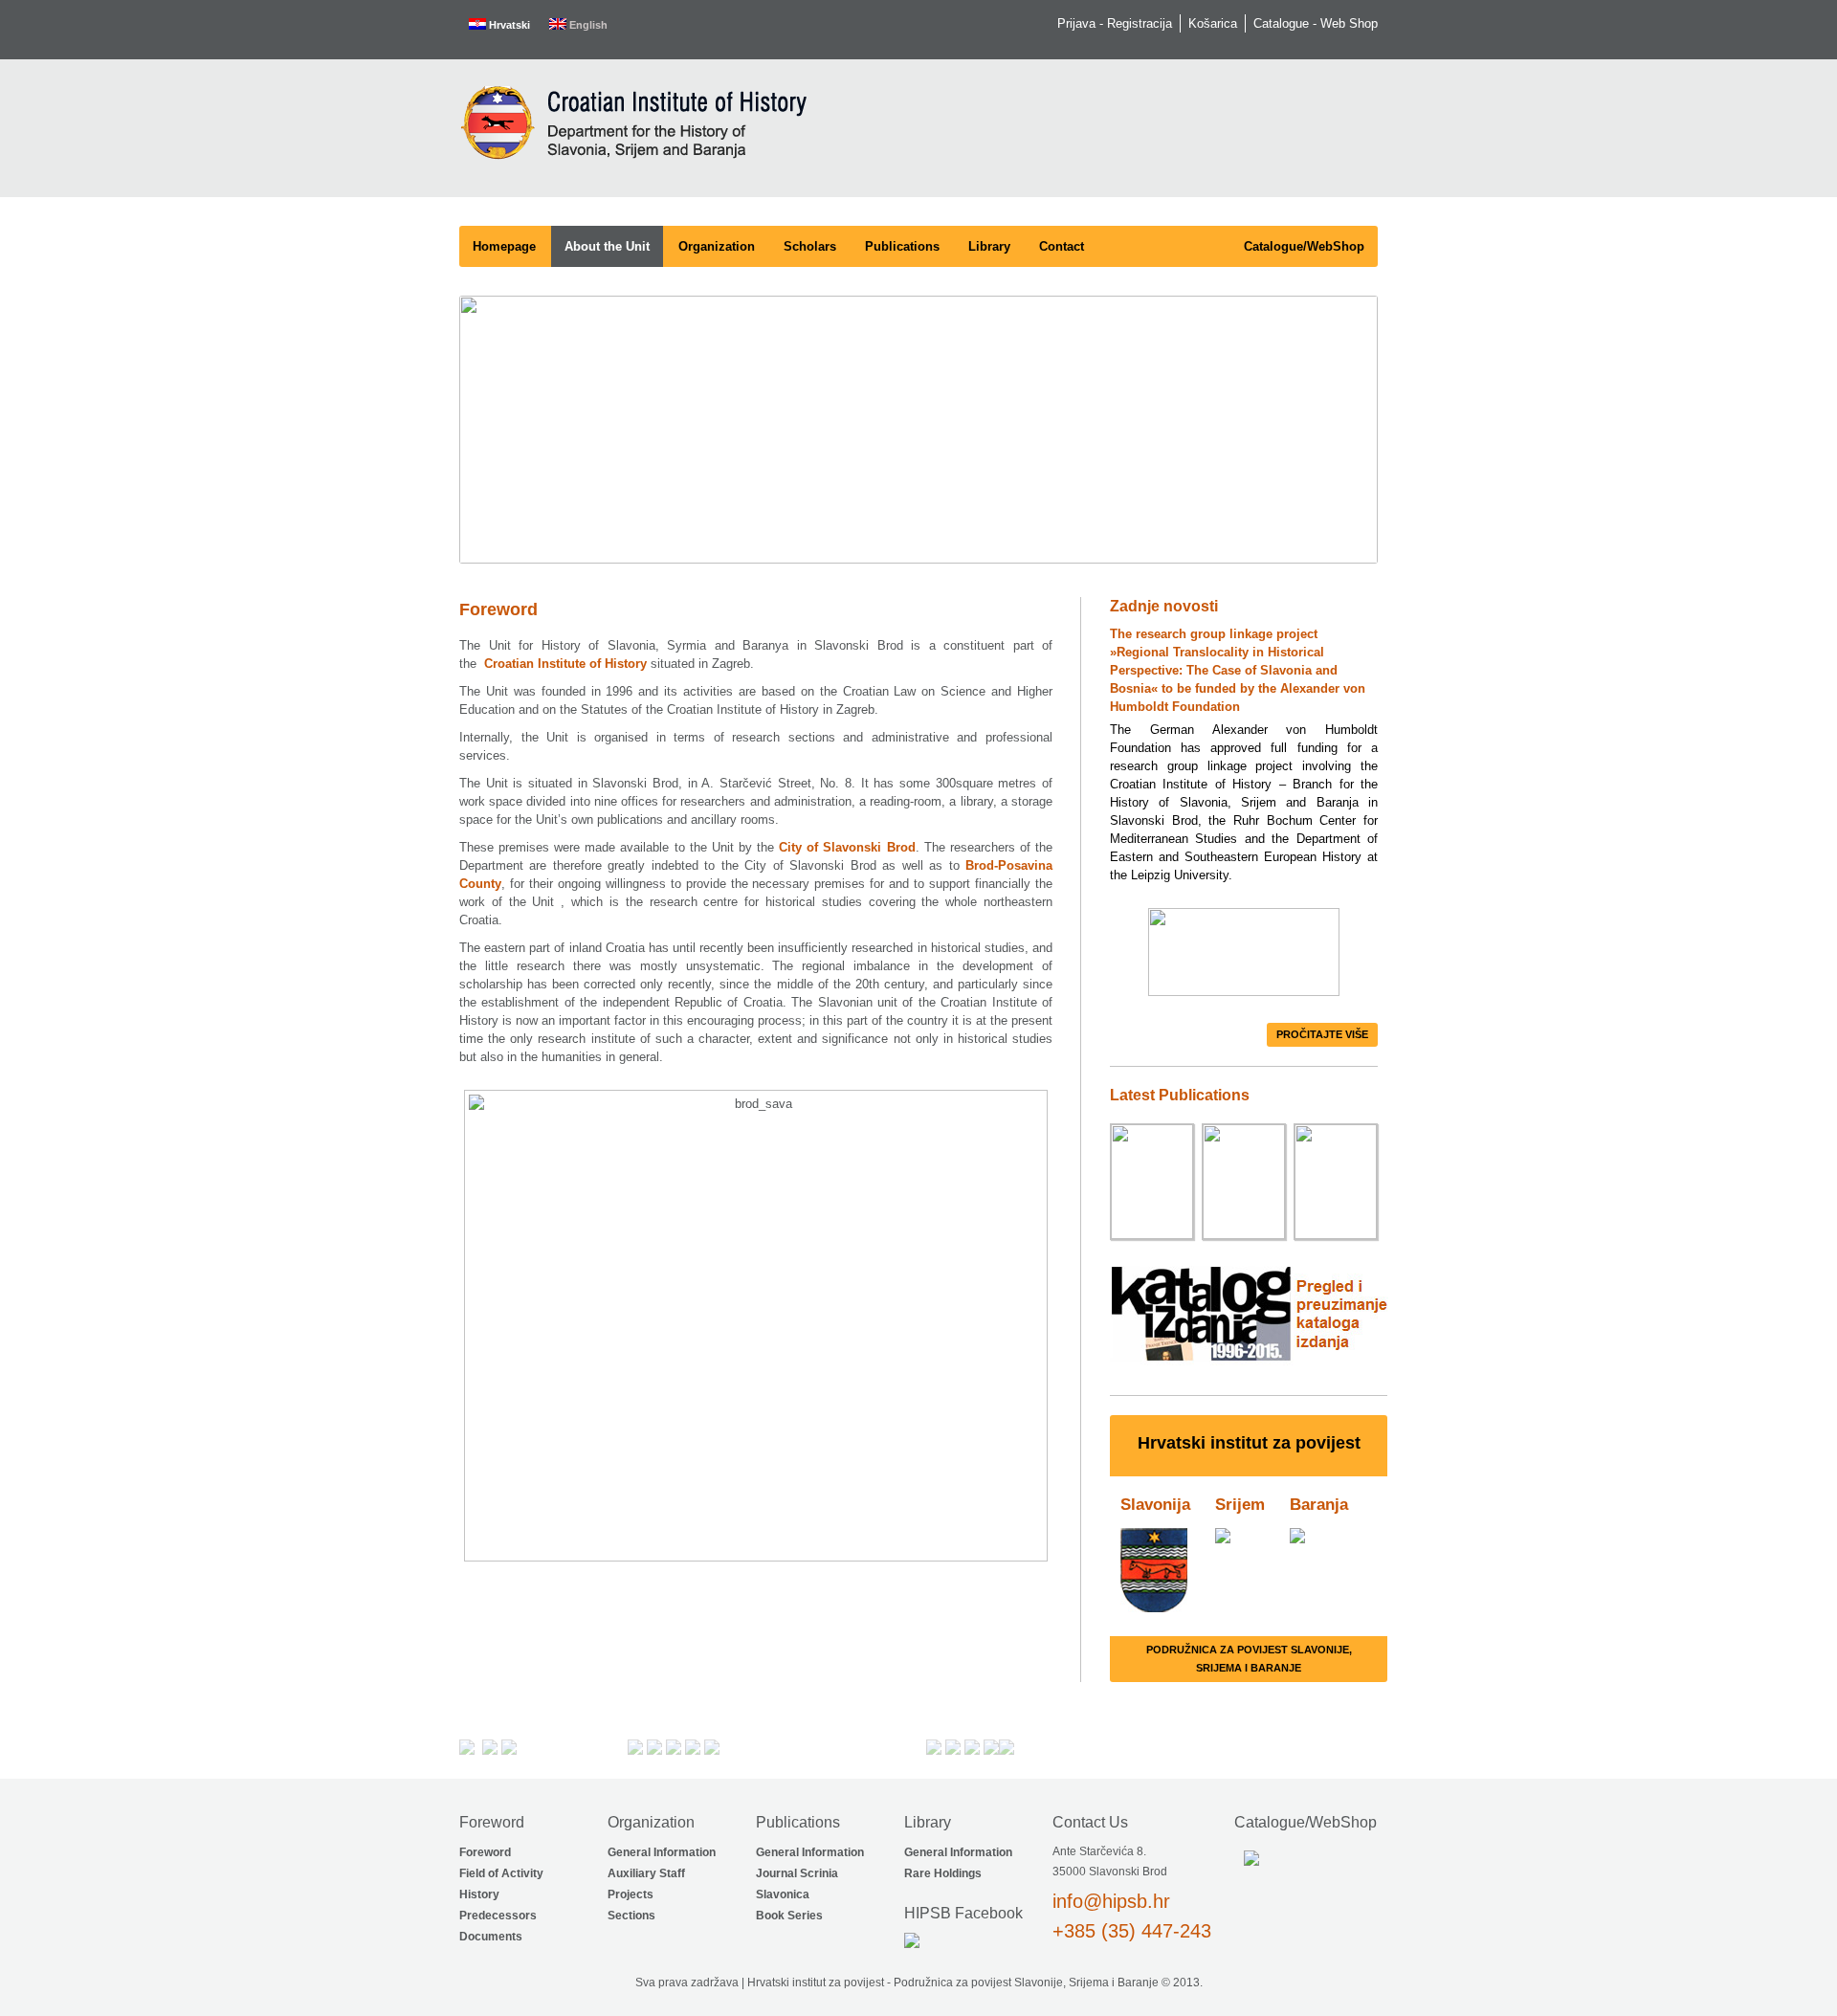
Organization (717, 246)
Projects (631, 1894)
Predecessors (498, 1916)
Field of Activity (501, 1873)
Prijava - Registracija (1115, 23)
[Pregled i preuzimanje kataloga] (1249, 1367)
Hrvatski (508, 25)
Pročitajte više (1322, 1034)
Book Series (789, 1916)
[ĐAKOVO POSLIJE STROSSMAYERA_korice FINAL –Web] (1336, 1184)
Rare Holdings (943, 1873)
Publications (902, 246)
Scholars (810, 246)
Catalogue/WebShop (1304, 246)
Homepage (504, 246)
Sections (631, 1916)
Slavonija (1155, 1505)
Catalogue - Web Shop (1316, 23)
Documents (491, 1937)
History (479, 1894)
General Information (662, 1852)
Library (989, 246)
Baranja (1319, 1505)
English (587, 25)
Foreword (485, 1852)
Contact (1062, 246)
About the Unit (607, 246)
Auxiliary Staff (646, 1873)
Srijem (1240, 1505)
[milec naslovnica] (1152, 1184)
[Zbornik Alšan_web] (1244, 1184)
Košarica (1213, 23)
